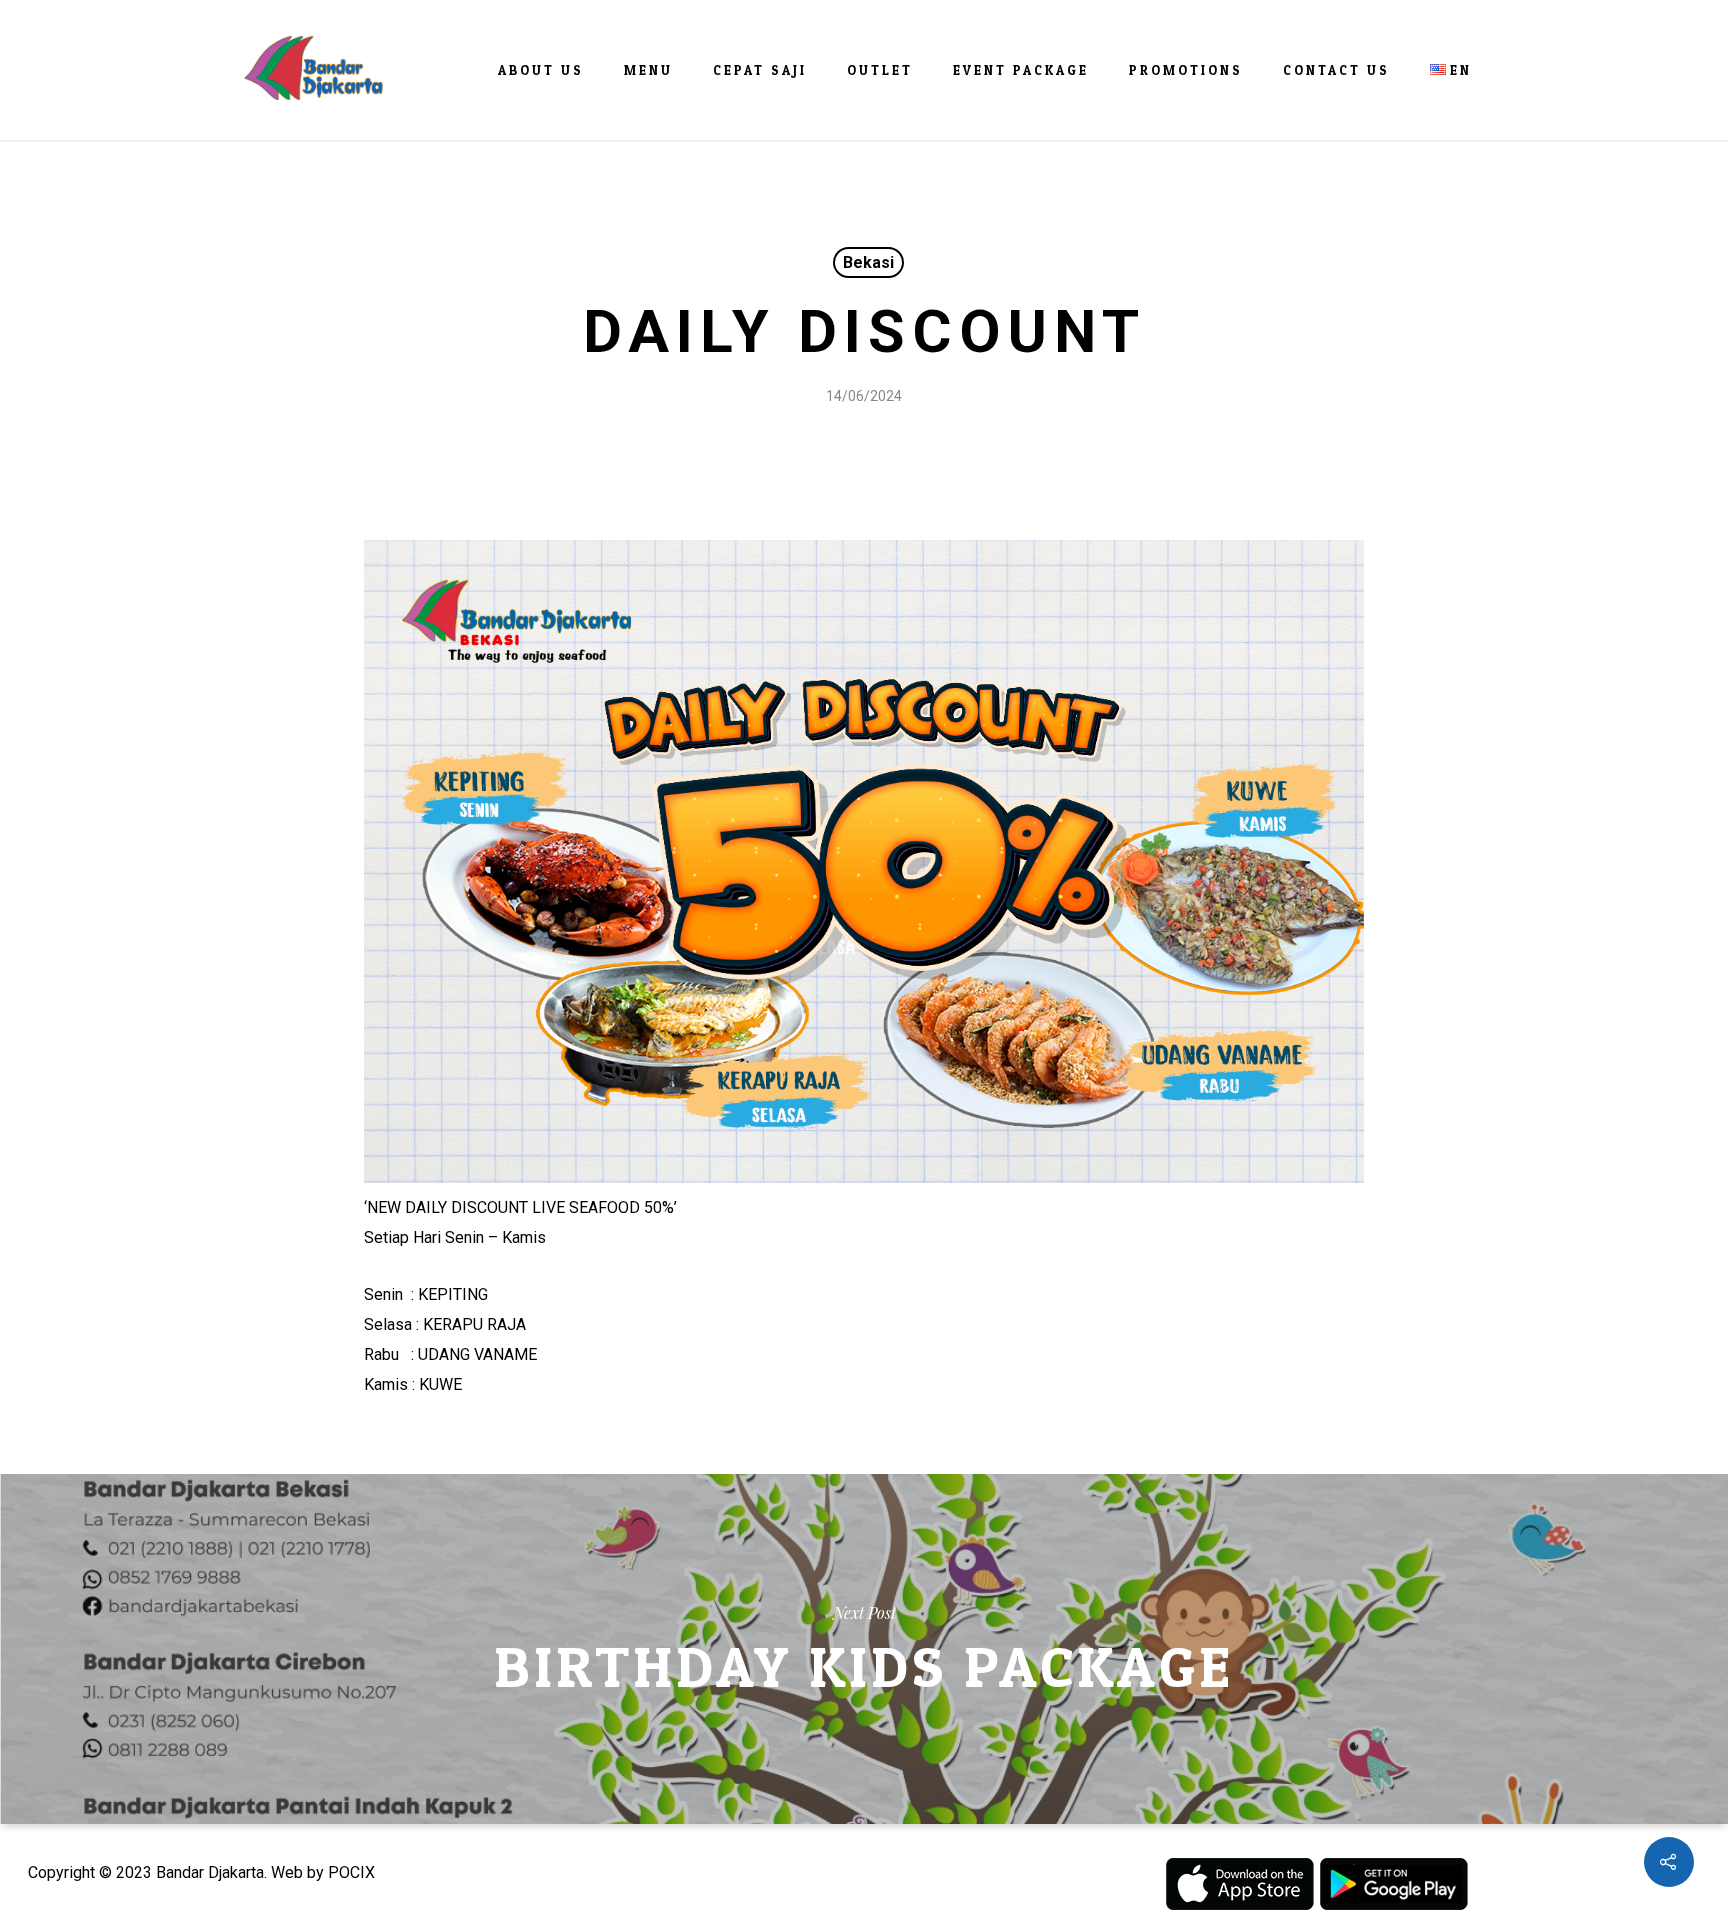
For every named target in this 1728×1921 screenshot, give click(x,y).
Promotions (1186, 70)
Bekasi (868, 262)
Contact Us (1336, 70)
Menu (648, 70)
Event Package (1021, 70)
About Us (541, 70)
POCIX (351, 1872)
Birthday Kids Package (864, 1649)
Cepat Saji (760, 70)
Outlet (880, 70)
